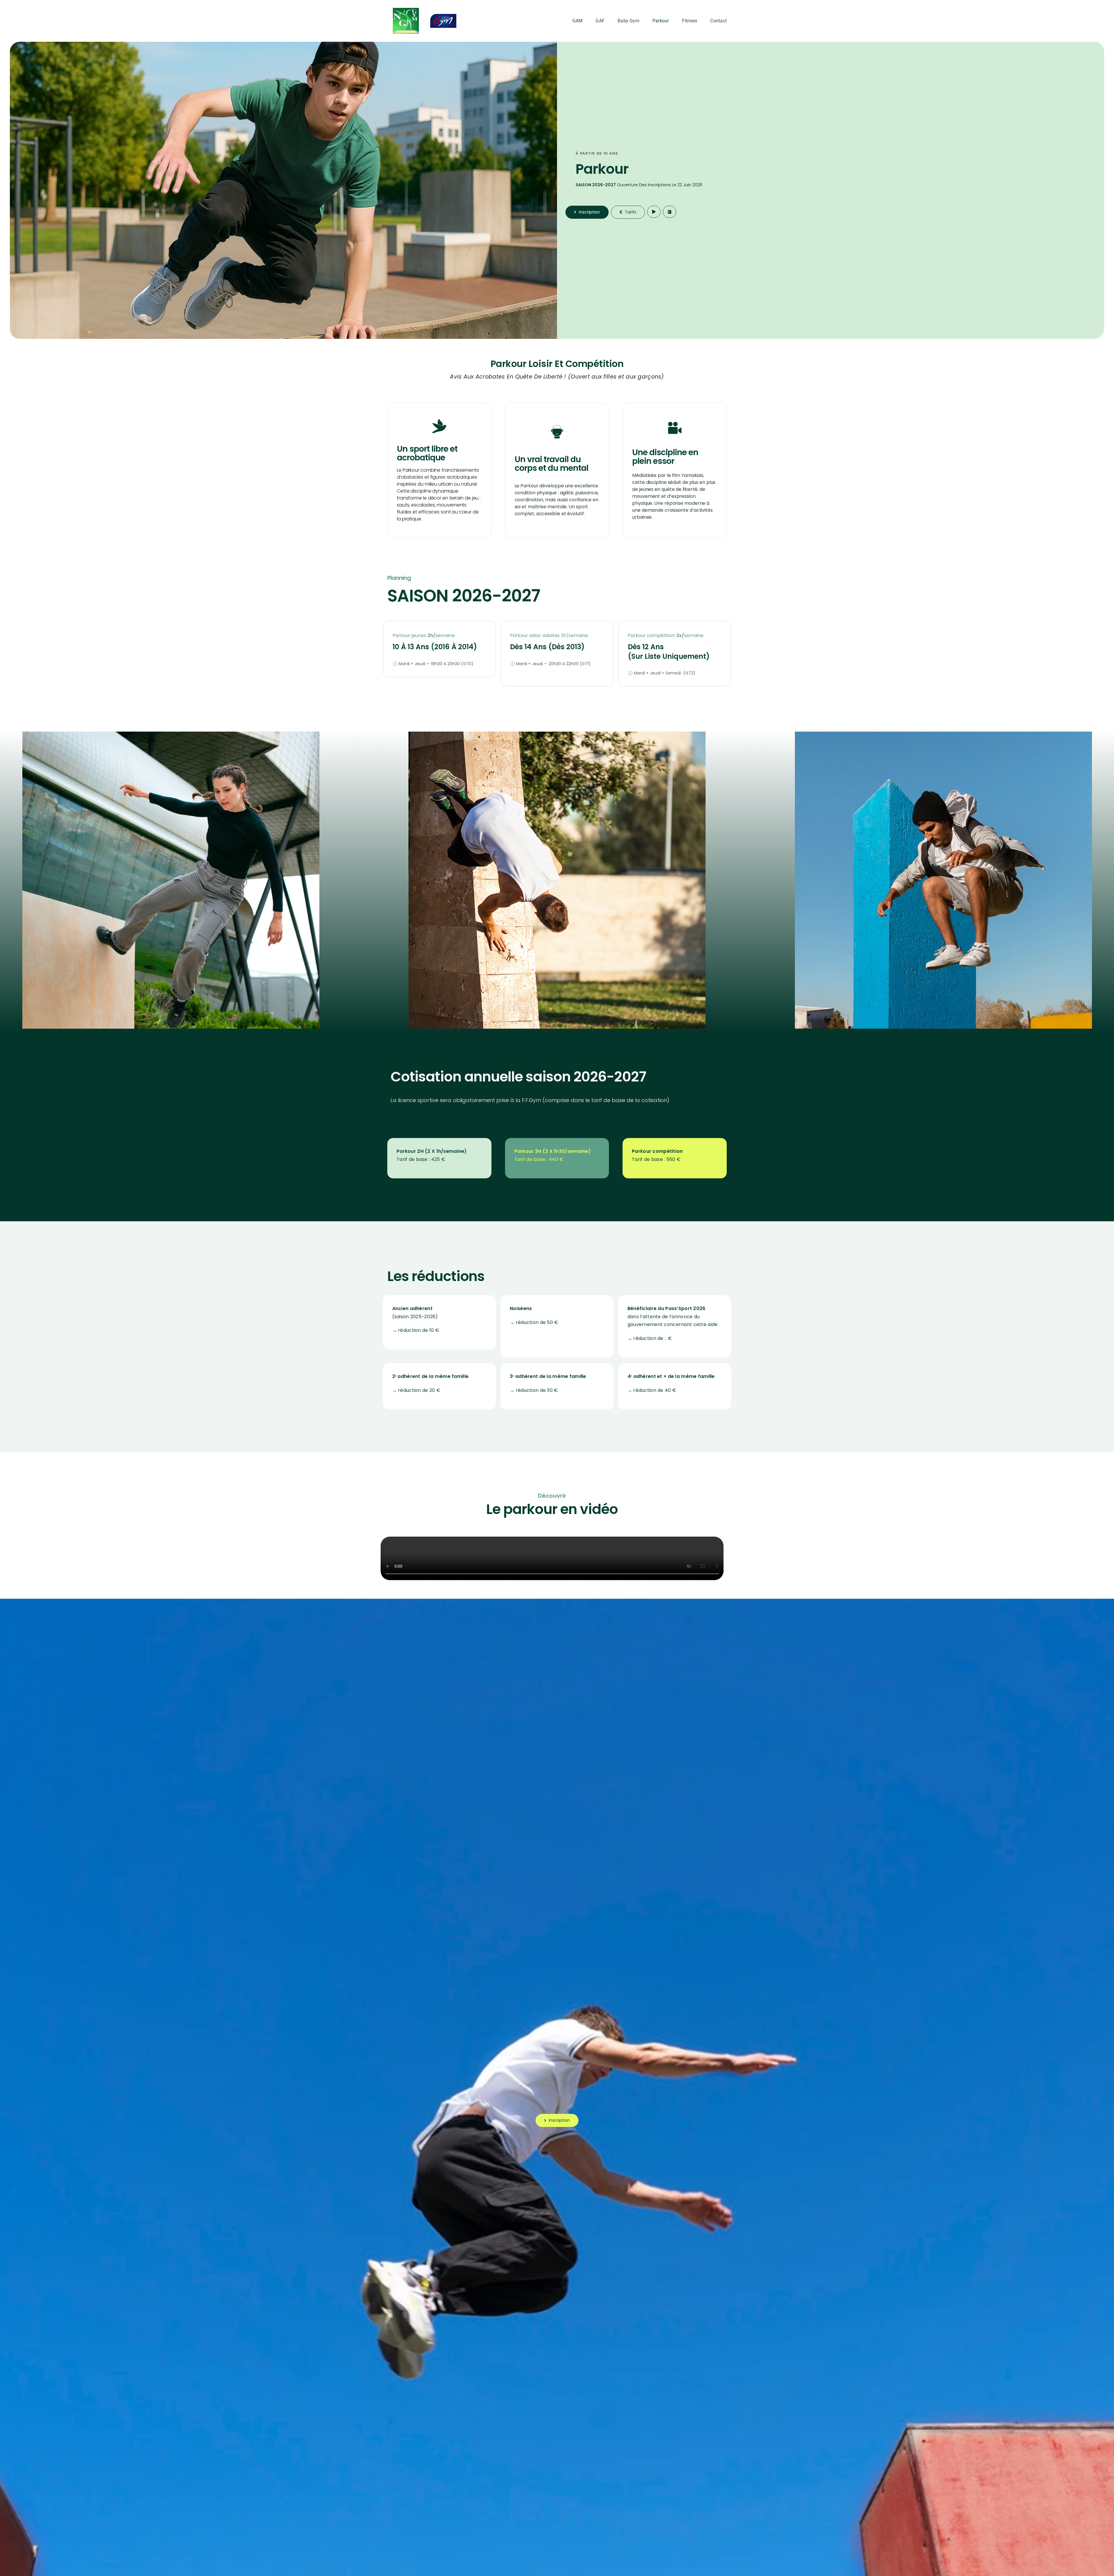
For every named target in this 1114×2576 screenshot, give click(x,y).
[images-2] (406, 11)
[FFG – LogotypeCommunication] (443, 17)
